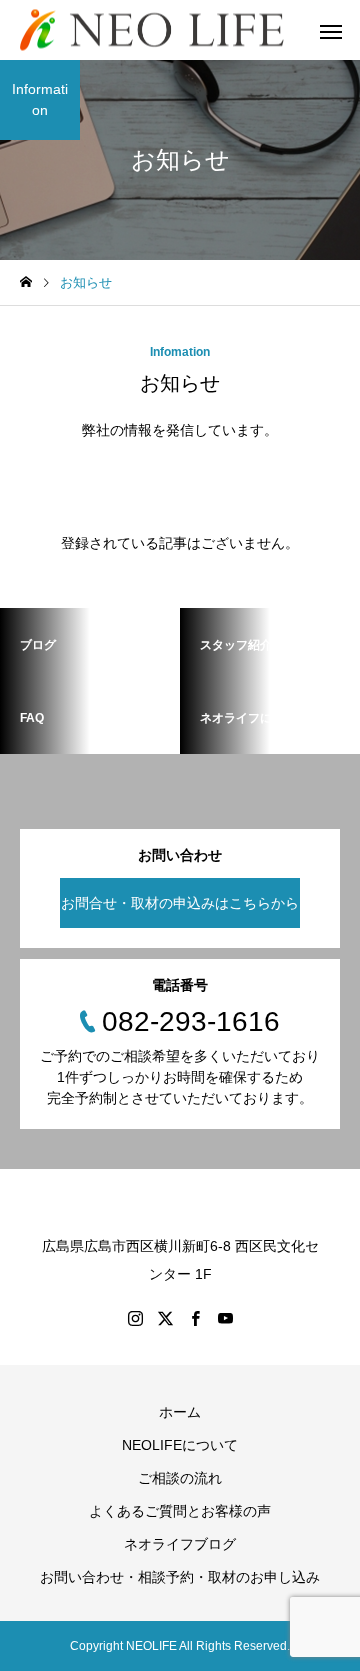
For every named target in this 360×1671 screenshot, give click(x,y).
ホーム (180, 1412)
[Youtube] (225, 1318)
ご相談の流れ (180, 1478)
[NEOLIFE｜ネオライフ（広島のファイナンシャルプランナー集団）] (152, 30)
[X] (165, 1318)
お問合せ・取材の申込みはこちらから (180, 903)
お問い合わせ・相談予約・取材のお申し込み (180, 1577)
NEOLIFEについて (180, 1445)
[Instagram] (135, 1318)
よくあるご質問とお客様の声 (180, 1511)
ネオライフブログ (180, 1544)
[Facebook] (195, 1318)
